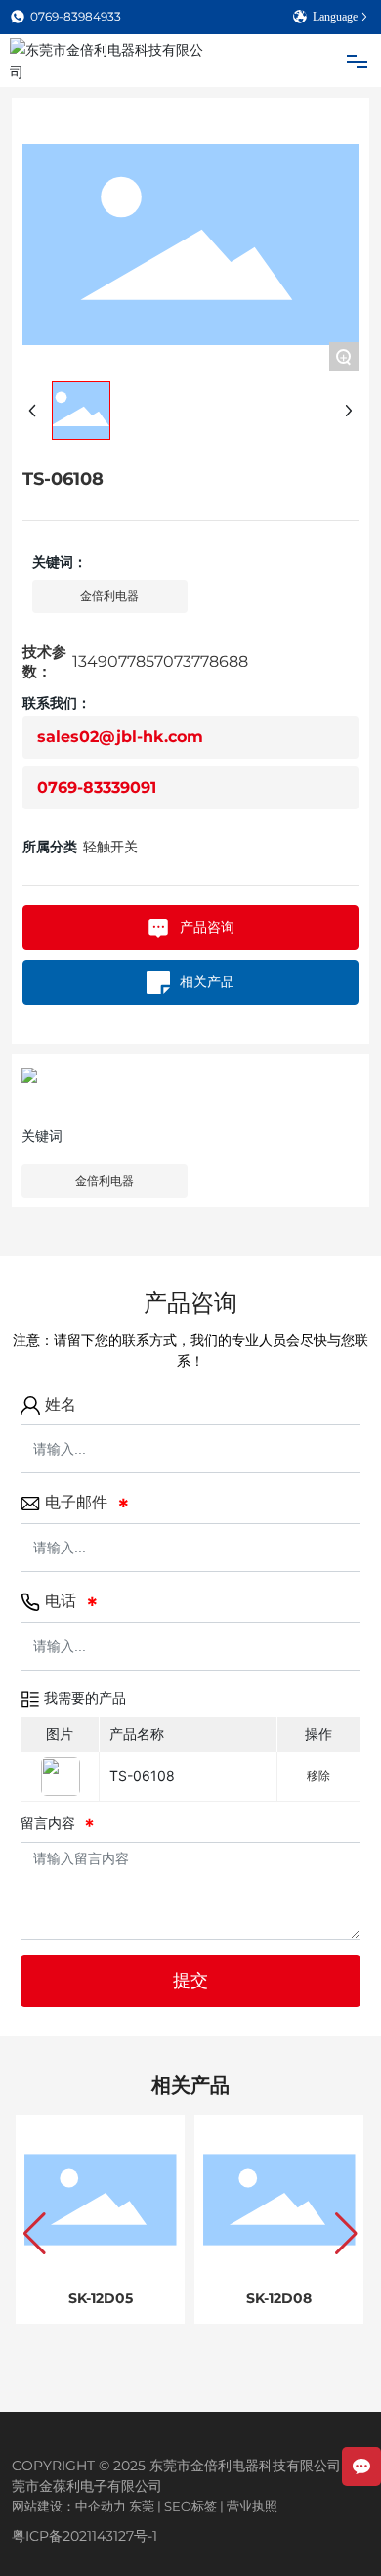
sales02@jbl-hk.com (120, 737)
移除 (318, 1776)
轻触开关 (110, 847)
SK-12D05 (101, 2298)
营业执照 (252, 2506)
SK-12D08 (279, 2298)
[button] (35, 2234)
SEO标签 (190, 2506)
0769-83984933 (76, 16)
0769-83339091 (97, 787)
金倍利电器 (105, 1180)
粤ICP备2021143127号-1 (85, 2536)
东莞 (142, 2506)
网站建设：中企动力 (69, 2506)
